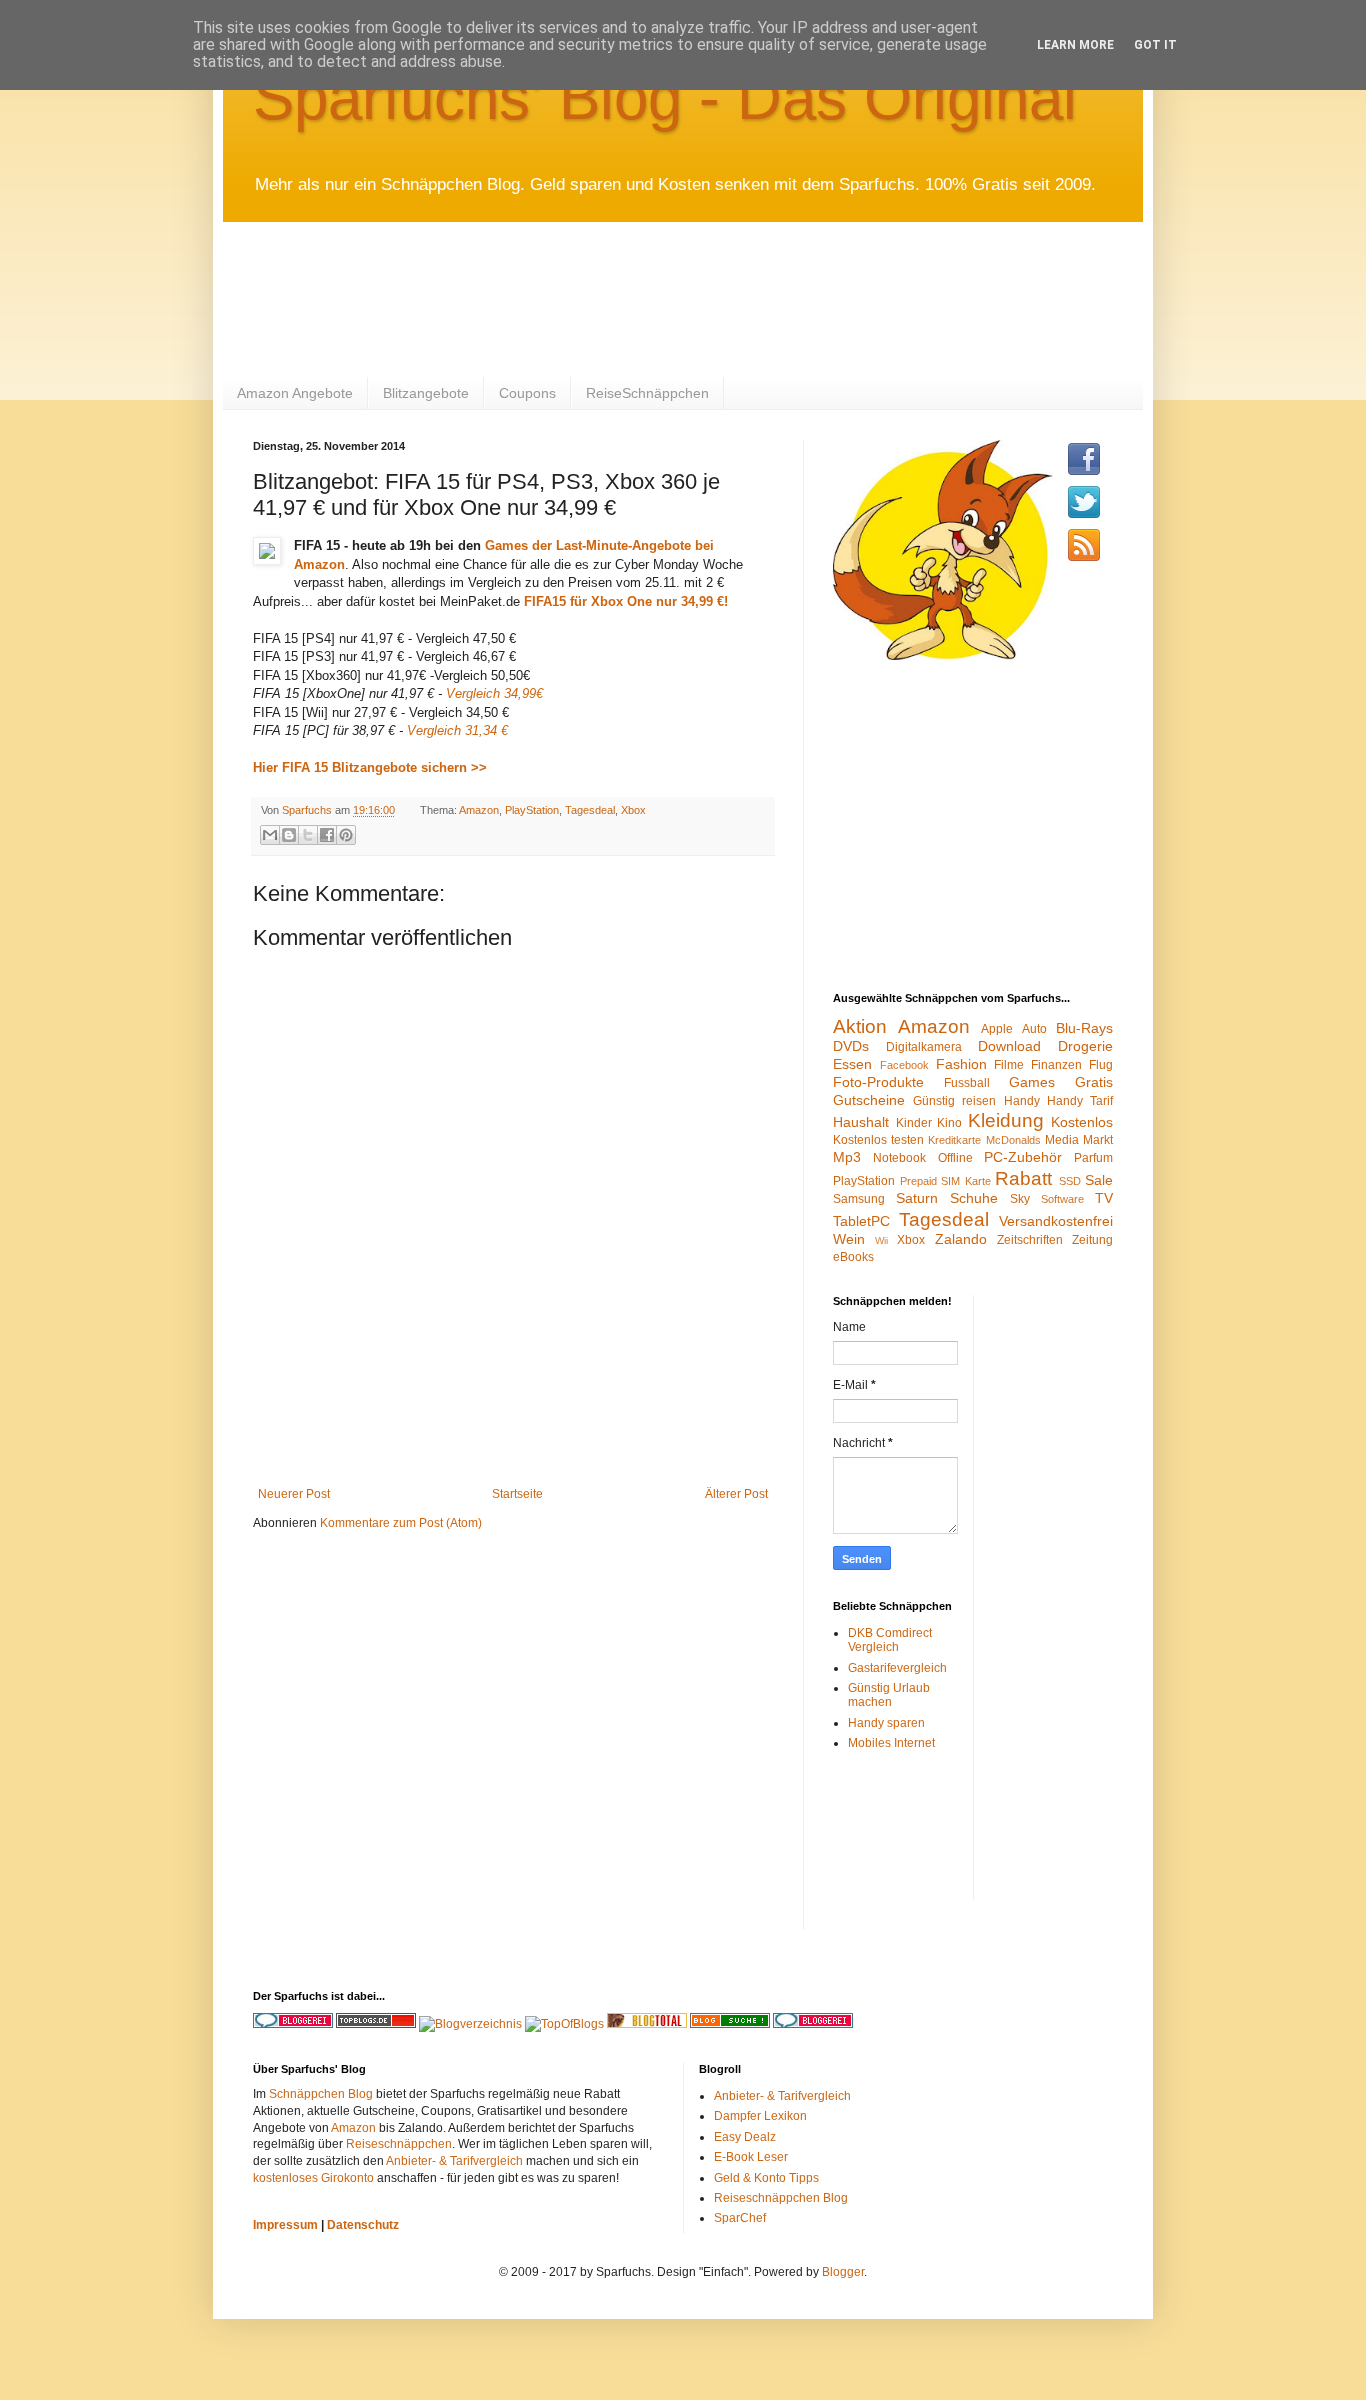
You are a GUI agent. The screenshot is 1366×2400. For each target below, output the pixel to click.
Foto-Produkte (878, 1082)
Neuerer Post (294, 1494)
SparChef (740, 2218)
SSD (1070, 1181)
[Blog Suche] (730, 2024)
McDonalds (1013, 1140)
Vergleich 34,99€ (494, 693)
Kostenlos (1082, 1122)
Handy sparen (886, 1723)
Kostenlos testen (878, 1140)
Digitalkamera (924, 1047)
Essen (852, 1064)
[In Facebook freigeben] (327, 835)
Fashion (961, 1064)
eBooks (853, 1257)
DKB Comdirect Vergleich (890, 1640)
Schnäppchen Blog (321, 2094)
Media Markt (1079, 1140)
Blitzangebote (426, 393)
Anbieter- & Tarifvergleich (454, 2161)
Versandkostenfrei (1056, 1221)
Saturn (917, 1198)
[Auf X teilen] (308, 835)
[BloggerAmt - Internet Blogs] (470, 2024)
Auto (1034, 1029)
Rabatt (1023, 1178)
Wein (849, 1239)
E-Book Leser (751, 2157)
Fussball (967, 1083)
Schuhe (974, 1198)
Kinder (914, 1123)
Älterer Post (736, 1494)
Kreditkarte (954, 1140)
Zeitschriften (1030, 1240)
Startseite (517, 1494)
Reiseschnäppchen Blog (781, 2198)
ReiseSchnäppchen (647, 393)
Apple (997, 1029)
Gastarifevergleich (897, 1668)
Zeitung (1092, 1240)
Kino (949, 1123)
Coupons (527, 393)
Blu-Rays (1084, 1028)
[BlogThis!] (289, 835)
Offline (955, 1158)
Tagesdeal (590, 810)
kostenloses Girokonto (313, 2178)
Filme (1009, 1065)
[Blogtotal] (647, 2024)
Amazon (479, 810)
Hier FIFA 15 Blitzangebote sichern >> (372, 767)
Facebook (904, 1065)
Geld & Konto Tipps (766, 2178)
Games (1032, 1082)
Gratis (1094, 1082)
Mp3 (847, 1157)
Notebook (899, 1158)
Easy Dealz (745, 2137)
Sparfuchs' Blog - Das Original (665, 97)
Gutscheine (869, 1100)
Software (1062, 1199)
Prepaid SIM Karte (945, 1181)
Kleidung (1006, 1120)
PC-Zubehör (1023, 1157)
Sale (1099, 1180)
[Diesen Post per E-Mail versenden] (270, 835)
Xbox (633, 810)
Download (1009, 1046)
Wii (881, 1240)
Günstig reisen (954, 1101)
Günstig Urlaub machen (889, 1695)
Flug (1101, 1065)
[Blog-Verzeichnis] (813, 2024)
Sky (1020, 1199)
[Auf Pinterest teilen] (346, 835)
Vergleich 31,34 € (457, 730)
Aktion (860, 1026)
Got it (1155, 45)
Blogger (843, 2272)
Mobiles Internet (891, 1743)
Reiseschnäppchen (399, 2144)
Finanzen (1056, 1065)
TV (1104, 1198)
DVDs (851, 1046)
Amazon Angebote (295, 393)
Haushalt (861, 1122)
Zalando (961, 1239)
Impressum (285, 2225)
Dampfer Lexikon (760, 2116)
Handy (1022, 1101)
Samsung (859, 1199)
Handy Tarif (1080, 1101)
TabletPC (861, 1221)
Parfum (1093, 1158)
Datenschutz (363, 2225)
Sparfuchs (308, 810)
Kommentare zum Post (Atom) (401, 1523)
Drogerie (1085, 1046)
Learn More (1075, 45)
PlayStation (532, 810)
